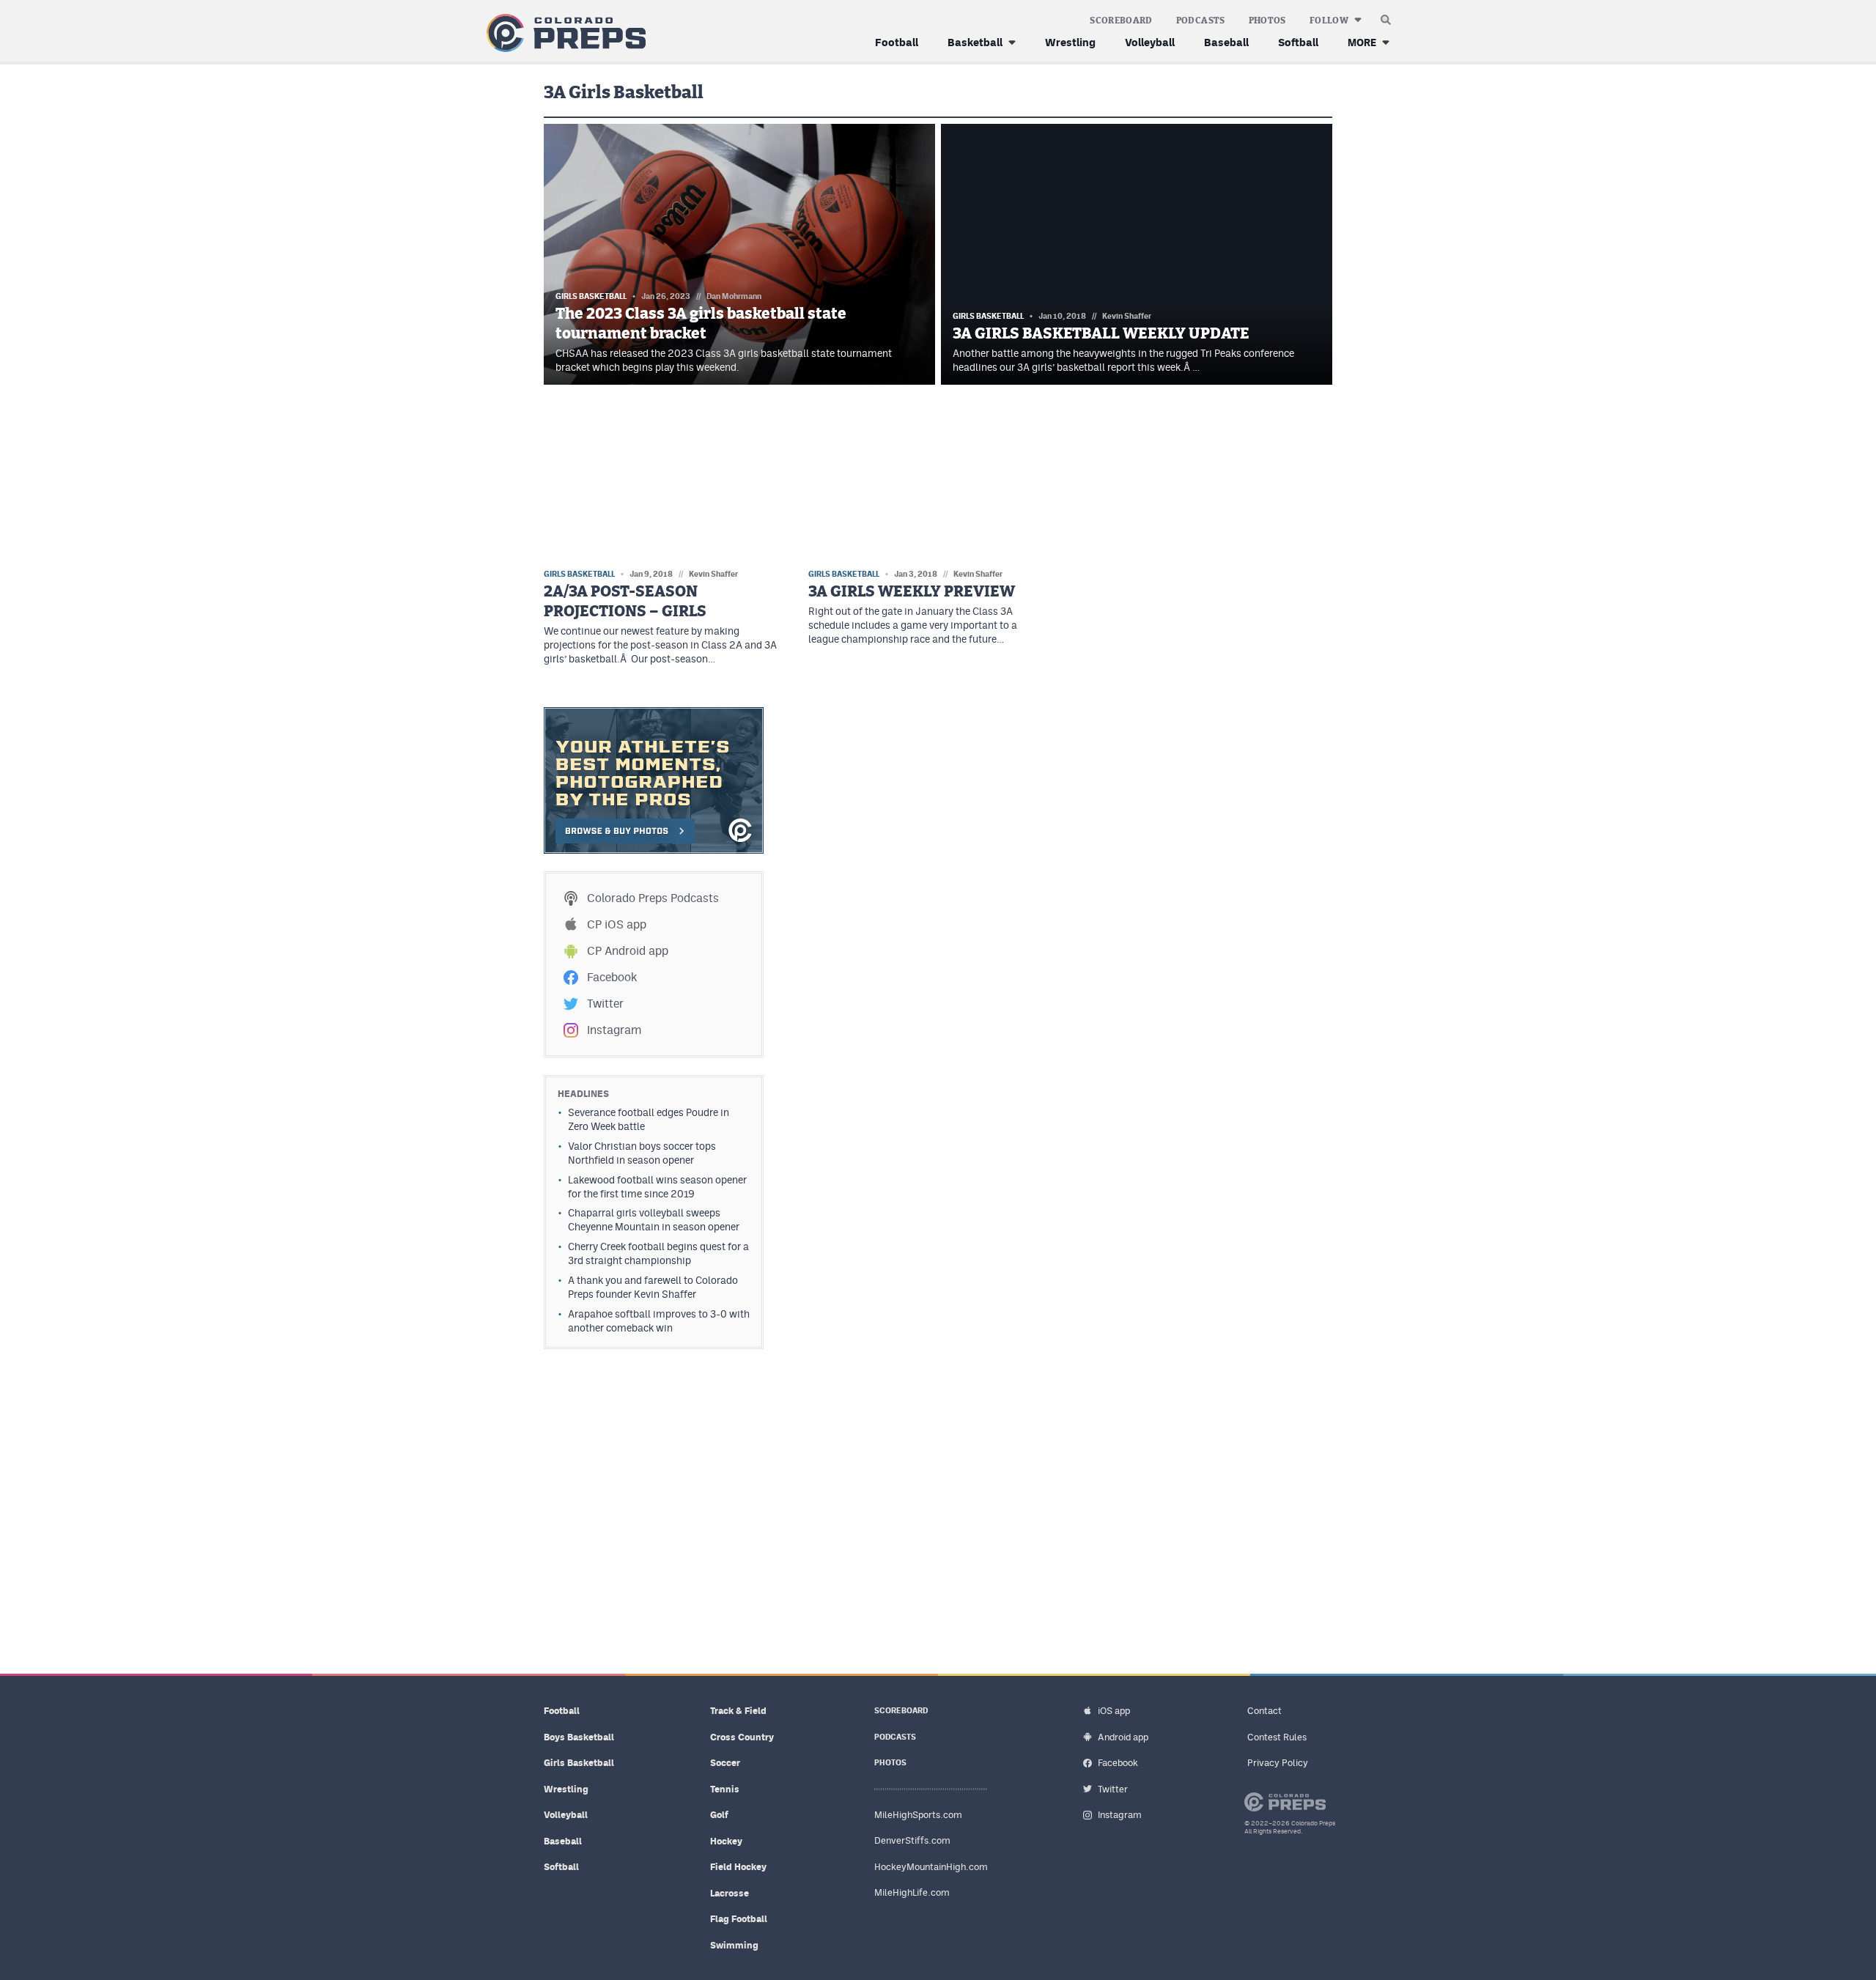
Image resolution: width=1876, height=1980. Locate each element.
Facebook (612, 977)
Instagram (614, 1030)
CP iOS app (617, 924)
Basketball (975, 42)
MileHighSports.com (918, 1815)
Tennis (725, 1789)
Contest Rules (1277, 1737)
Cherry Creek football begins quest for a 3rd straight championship (658, 1253)
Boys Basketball (579, 1737)
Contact (1264, 1711)
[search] (1386, 16)
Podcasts (1201, 21)
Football (897, 42)
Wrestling (1070, 42)
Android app (1123, 1737)
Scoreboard (1121, 21)
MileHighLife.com (912, 1892)
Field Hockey (738, 1867)
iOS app (1114, 1711)
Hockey (726, 1841)
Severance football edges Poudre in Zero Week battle (649, 1119)
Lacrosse (730, 1893)
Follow (1329, 21)
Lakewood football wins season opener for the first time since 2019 (657, 1187)
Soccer (725, 1763)
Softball (1298, 42)
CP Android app (628, 951)
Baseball (1226, 42)
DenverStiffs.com (912, 1840)
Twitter (605, 1004)
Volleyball (1150, 42)
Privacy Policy (1278, 1763)
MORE (1362, 42)
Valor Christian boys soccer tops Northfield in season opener (642, 1153)
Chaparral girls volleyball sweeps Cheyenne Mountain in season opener (654, 1220)
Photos (1267, 21)
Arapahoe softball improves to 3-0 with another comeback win (659, 1321)
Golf (719, 1815)
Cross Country (742, 1737)
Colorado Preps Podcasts (653, 898)
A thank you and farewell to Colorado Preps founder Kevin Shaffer (653, 1287)
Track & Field (738, 1711)
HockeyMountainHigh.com (931, 1867)
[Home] (563, 33)
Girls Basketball (579, 1763)
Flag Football (739, 1919)
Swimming (734, 1945)
